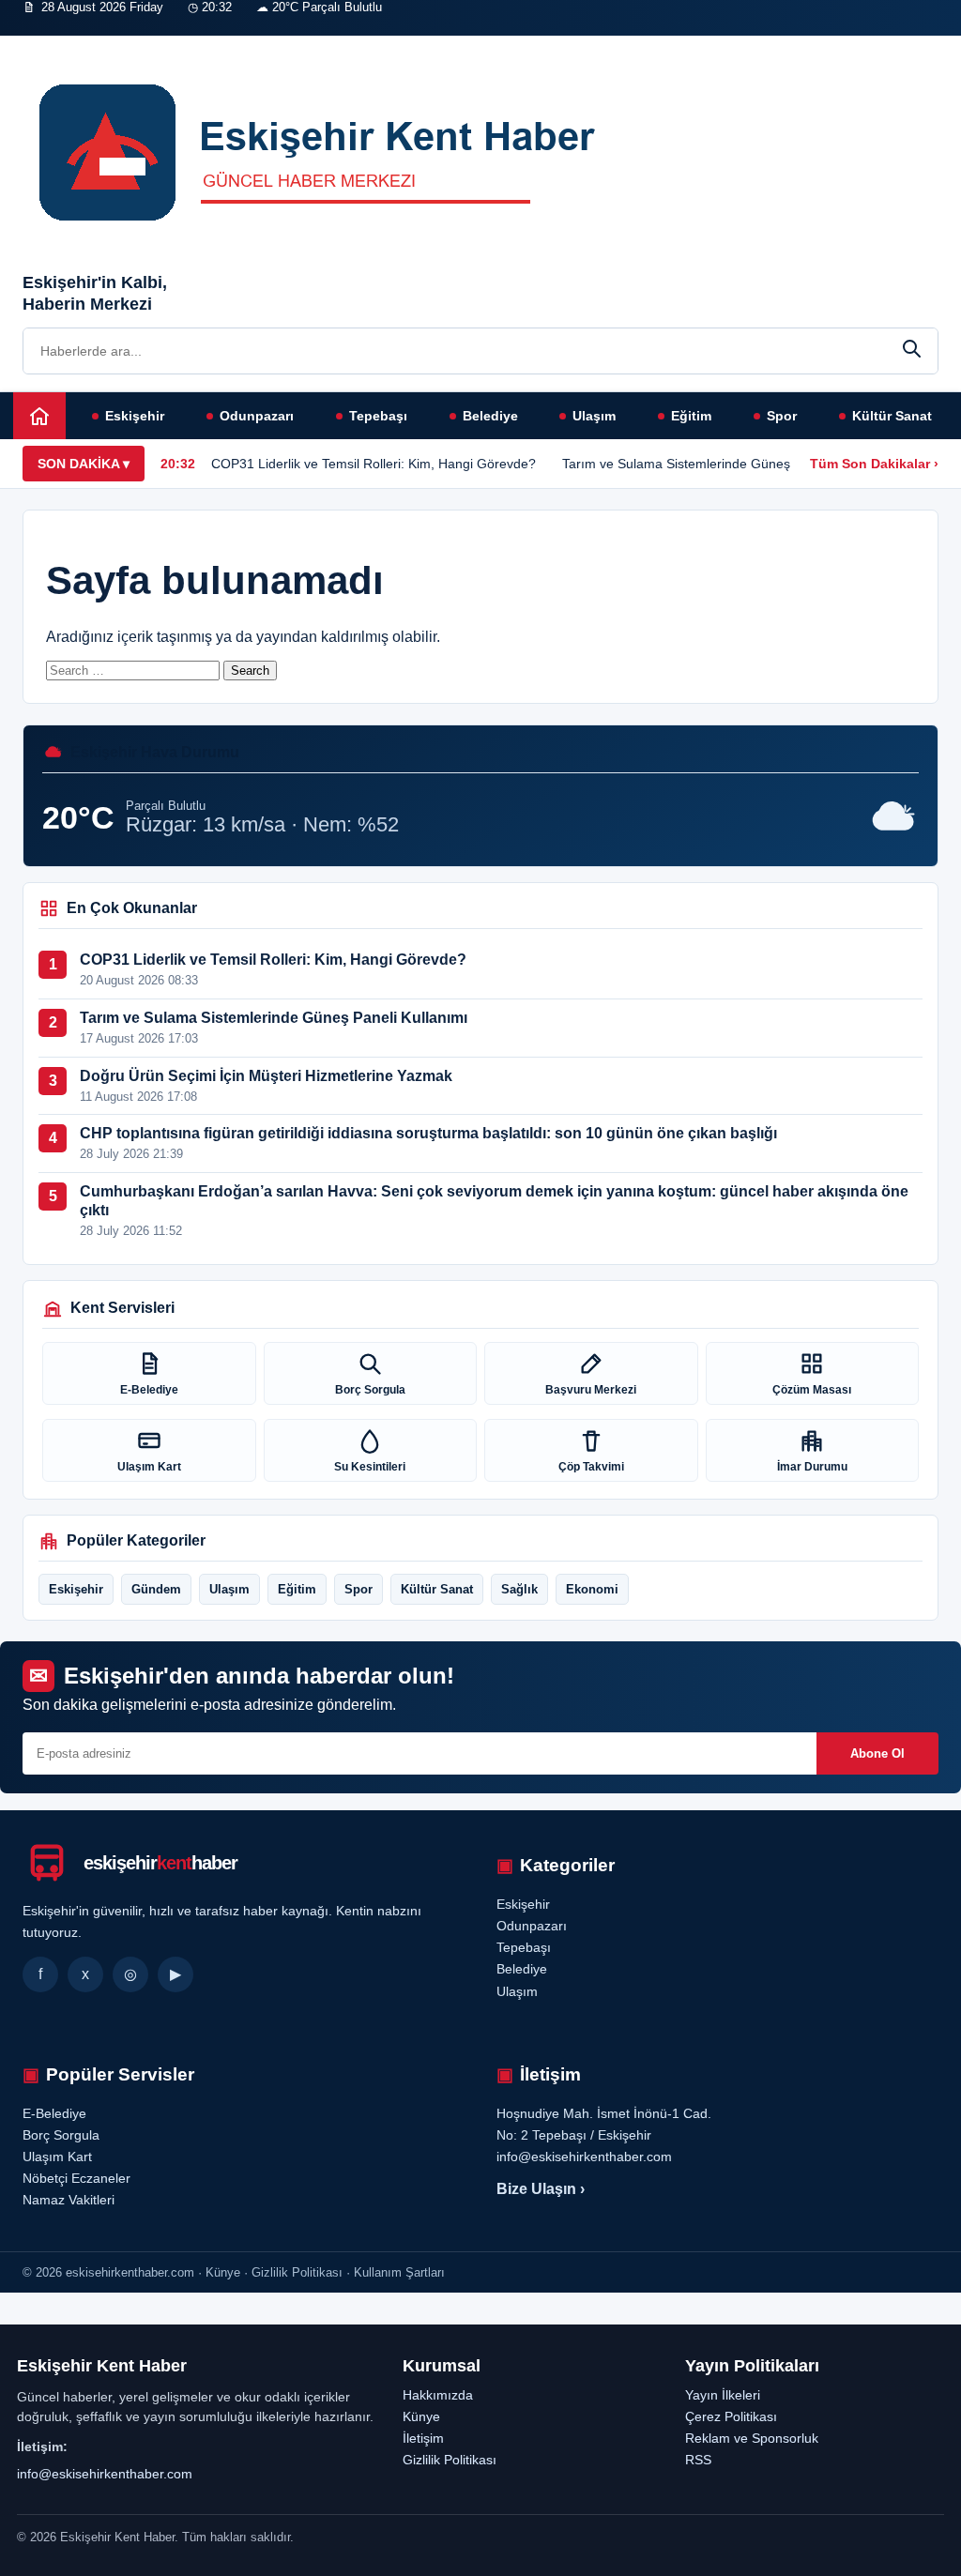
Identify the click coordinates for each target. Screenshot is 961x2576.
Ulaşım (594, 416)
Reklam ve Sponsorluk (752, 2438)
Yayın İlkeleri (723, 2395)
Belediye (490, 416)
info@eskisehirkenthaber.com (105, 2474)
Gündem (156, 1589)
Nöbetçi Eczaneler (131, 44)
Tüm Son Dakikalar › (874, 464)
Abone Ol (877, 1753)
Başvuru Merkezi (591, 1390)
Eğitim (691, 416)
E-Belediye (149, 1390)
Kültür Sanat (892, 416)
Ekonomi (592, 1589)
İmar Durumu (812, 1467)
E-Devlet (42, 44)
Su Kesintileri (370, 1467)
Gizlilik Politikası (450, 2460)
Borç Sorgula (370, 1390)
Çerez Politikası (731, 2416)
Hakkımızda (438, 2395)
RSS (698, 2460)
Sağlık (519, 1589)
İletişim (313, 44)
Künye (421, 2416)
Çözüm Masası (812, 1390)
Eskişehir (135, 416)
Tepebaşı (378, 416)
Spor (782, 416)
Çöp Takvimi (591, 1467)
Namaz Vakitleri (235, 44)
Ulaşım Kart (149, 1467)
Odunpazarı (257, 416)
